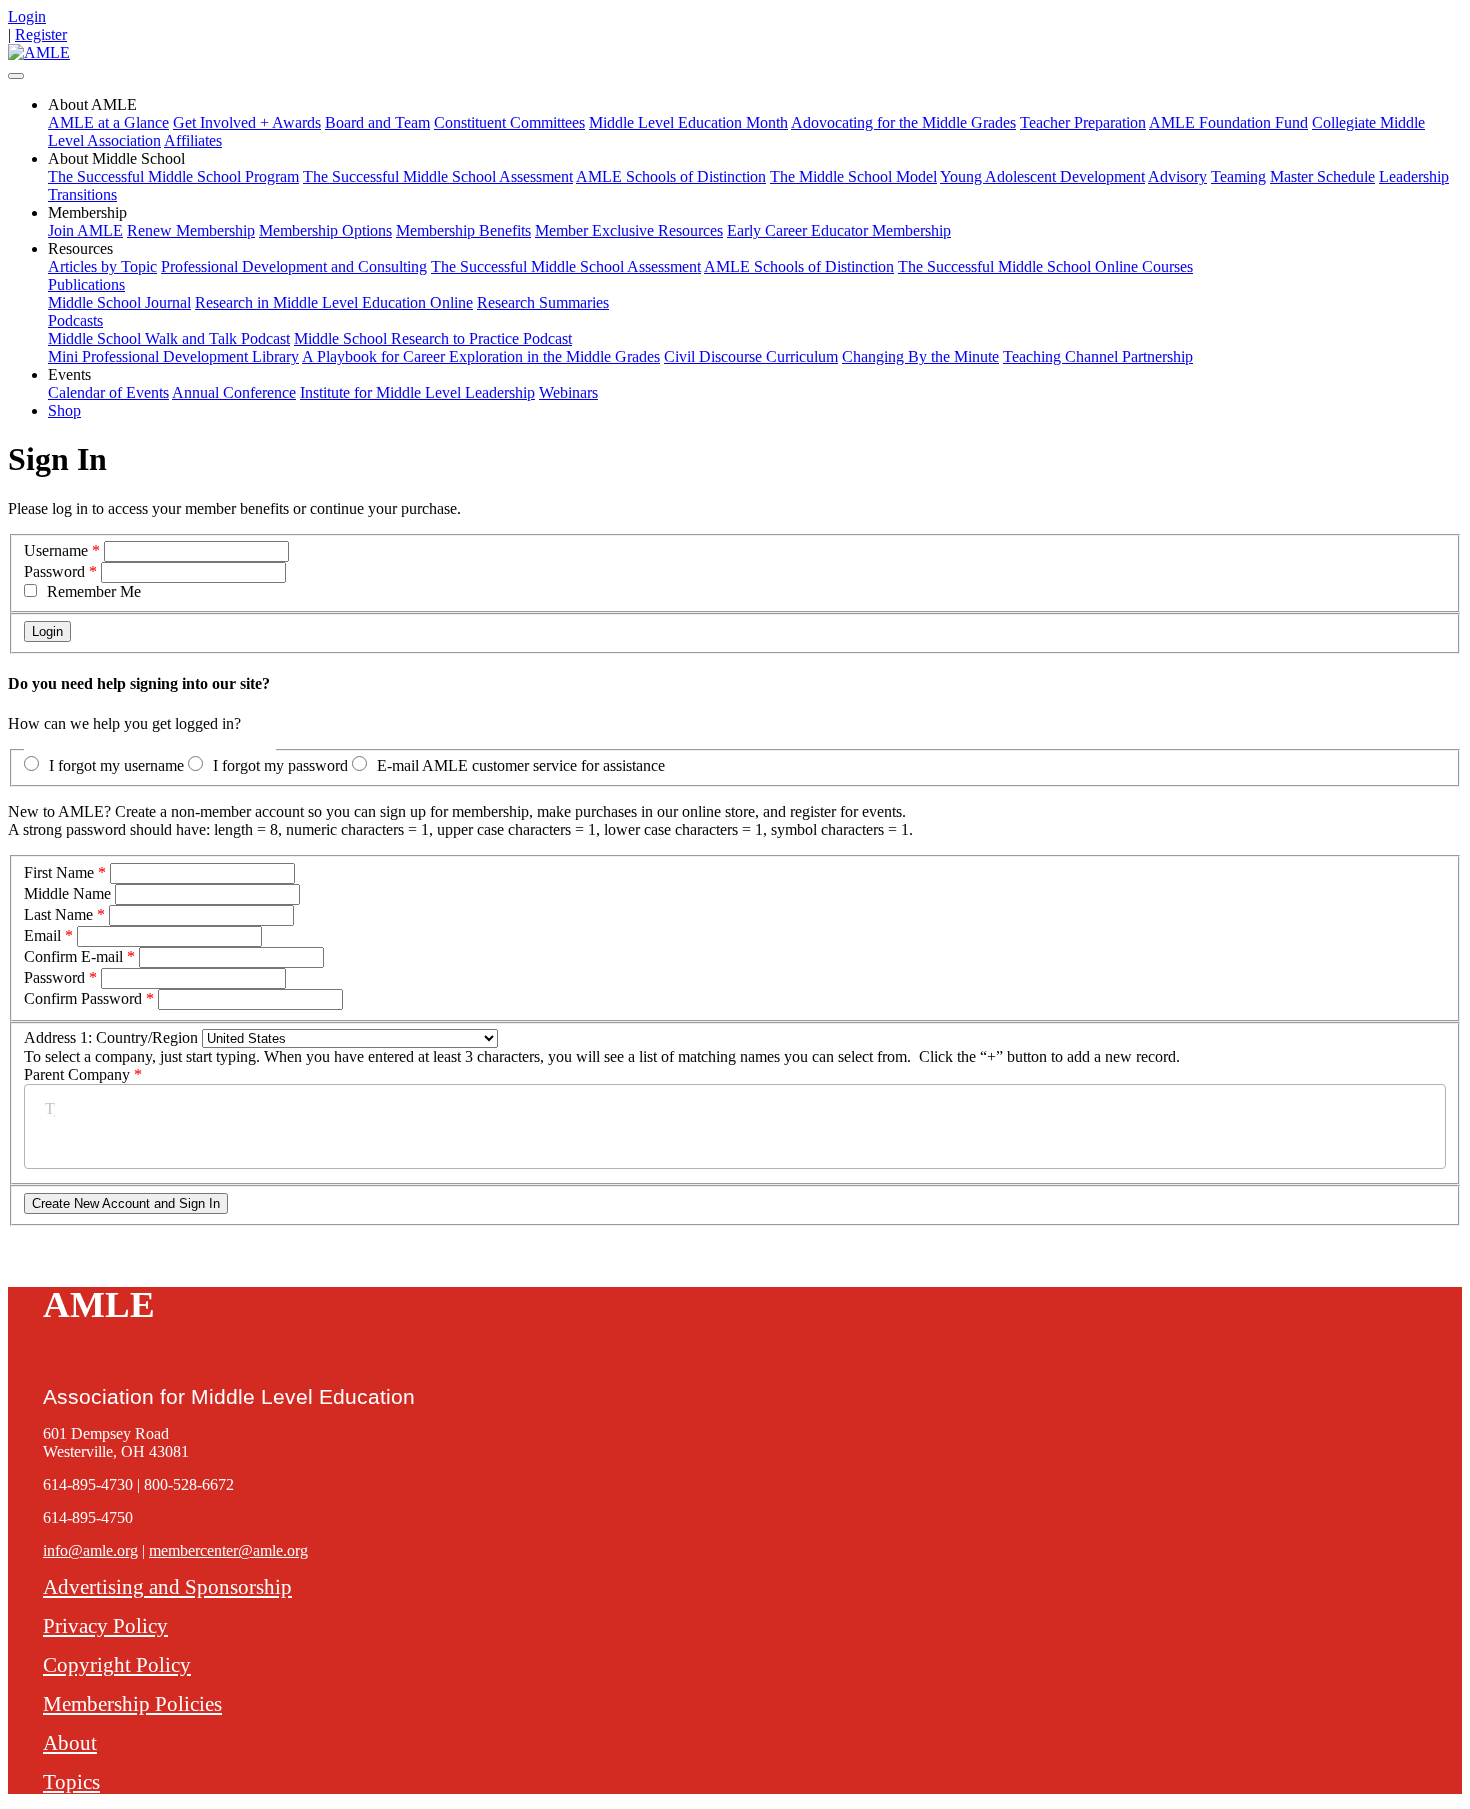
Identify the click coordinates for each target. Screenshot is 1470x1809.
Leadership (1414, 176)
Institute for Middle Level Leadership (417, 392)
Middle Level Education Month (688, 122)
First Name (59, 872)
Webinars (568, 392)
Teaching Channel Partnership (1098, 356)
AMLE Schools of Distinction (671, 176)
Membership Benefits (463, 230)
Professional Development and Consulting (294, 266)
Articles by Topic (102, 266)
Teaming (1238, 176)
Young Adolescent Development (1042, 176)
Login (27, 16)
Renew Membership (191, 230)
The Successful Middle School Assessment (438, 176)
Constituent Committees (509, 122)
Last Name (58, 914)
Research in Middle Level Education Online (334, 302)
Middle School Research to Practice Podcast (433, 338)
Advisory (1177, 176)
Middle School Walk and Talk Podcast (169, 338)
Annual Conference (234, 392)
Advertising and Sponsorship (167, 1586)
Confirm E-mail (73, 956)
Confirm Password (83, 998)
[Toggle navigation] (16, 76)
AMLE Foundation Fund (1228, 122)
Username (56, 550)
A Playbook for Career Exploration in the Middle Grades (481, 356)
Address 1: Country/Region (111, 1037)
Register (41, 34)
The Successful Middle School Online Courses (1045, 266)
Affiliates (193, 140)
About (70, 1742)
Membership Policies (132, 1703)
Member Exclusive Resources (629, 230)
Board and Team (377, 122)
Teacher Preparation (1083, 122)
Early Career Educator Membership (839, 230)
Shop (64, 410)
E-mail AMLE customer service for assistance (521, 765)
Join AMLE (85, 230)
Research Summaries (543, 302)
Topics (71, 1781)
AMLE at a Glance (108, 122)
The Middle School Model (853, 176)
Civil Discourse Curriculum (751, 356)
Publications (86, 284)
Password (54, 571)
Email (42, 935)
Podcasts (75, 320)
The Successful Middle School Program (173, 176)
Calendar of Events (108, 392)
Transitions (82, 194)
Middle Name (67, 893)
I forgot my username (116, 765)
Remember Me (94, 591)
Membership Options (325, 230)
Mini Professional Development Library (173, 356)
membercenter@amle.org (228, 1550)
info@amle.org (90, 1550)
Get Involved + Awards (247, 122)
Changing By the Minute (920, 356)
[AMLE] (39, 52)
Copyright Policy (117, 1664)
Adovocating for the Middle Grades (903, 122)
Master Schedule (1322, 176)
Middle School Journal (119, 302)
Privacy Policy (105, 1625)
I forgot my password (280, 765)
